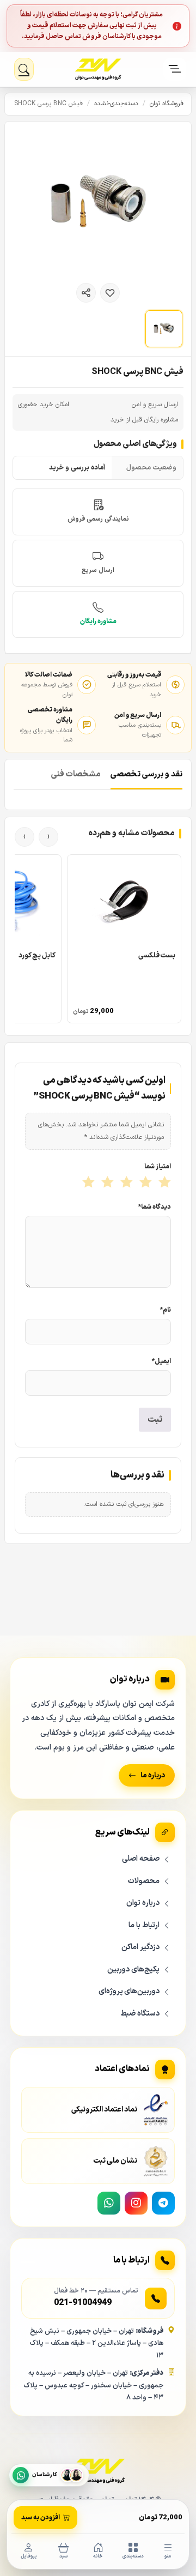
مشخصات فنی (76, 774)
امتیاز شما (158, 1167)
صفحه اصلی (141, 1859)
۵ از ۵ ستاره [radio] (87, 1183)
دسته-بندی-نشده (116, 104)
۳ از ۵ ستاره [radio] (125, 1183)
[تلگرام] (163, 2203)
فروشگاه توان (167, 104)
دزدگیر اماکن (140, 1947)
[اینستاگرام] (136, 2203)
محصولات (144, 1881)
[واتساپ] (109, 2203)
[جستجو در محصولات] (24, 69)
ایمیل (161, 1361)
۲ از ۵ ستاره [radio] (145, 1183)
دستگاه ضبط (140, 2014)
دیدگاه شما (155, 1207)
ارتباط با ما (144, 1925)
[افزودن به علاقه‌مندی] (110, 293)
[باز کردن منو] (175, 69)
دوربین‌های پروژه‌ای (129, 1991)
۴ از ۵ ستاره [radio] (106, 1183)
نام (166, 1310)
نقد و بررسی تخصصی (146, 774)
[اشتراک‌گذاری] (86, 293)
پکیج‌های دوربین (133, 1969)
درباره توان (143, 1903)
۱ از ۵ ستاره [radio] (164, 1183)
